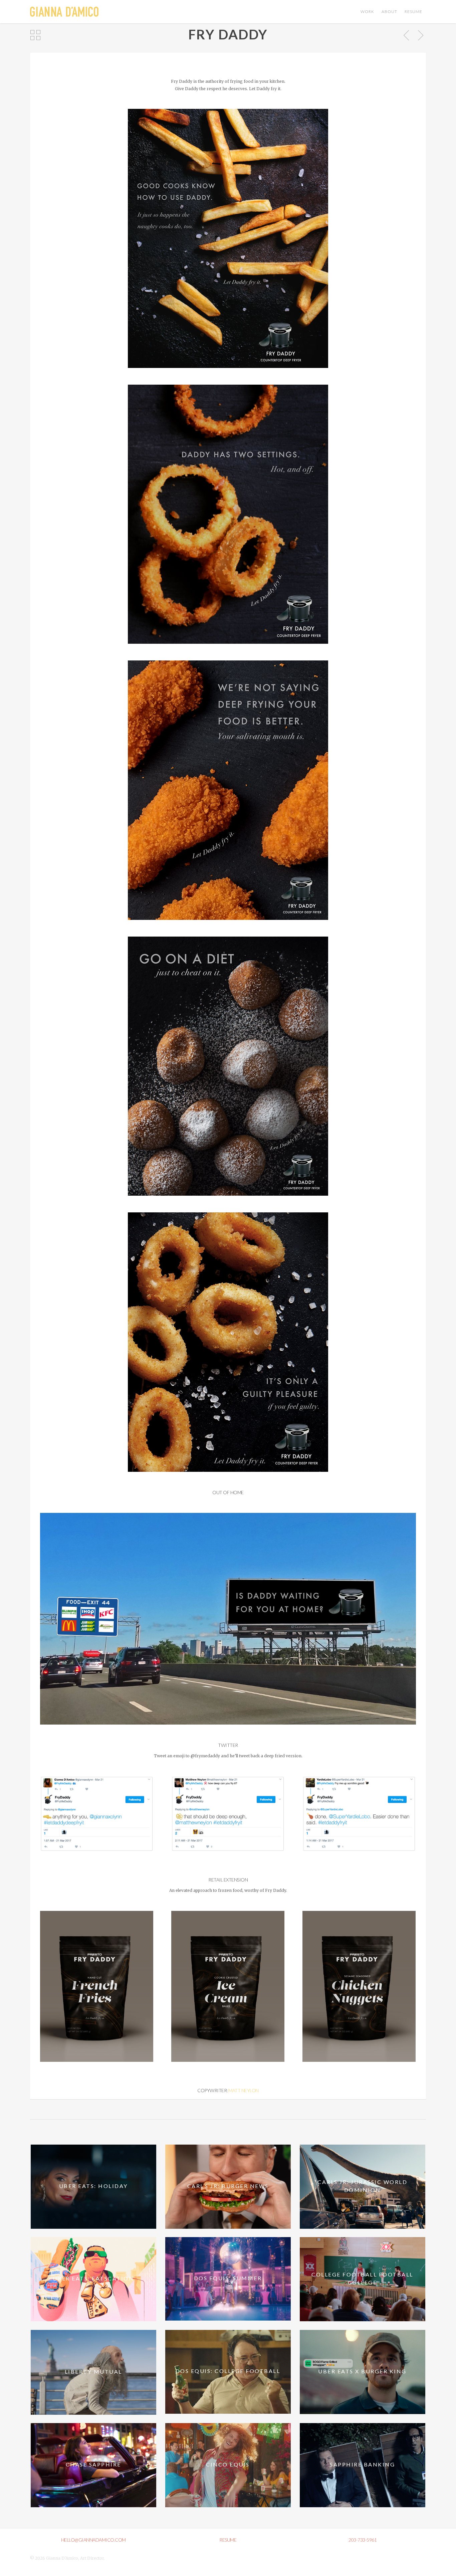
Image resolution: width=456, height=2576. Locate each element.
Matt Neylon (244, 2090)
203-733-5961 (363, 2540)
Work (367, 12)
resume (228, 2540)
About (389, 12)
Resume (413, 12)
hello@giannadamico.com (93, 2540)
